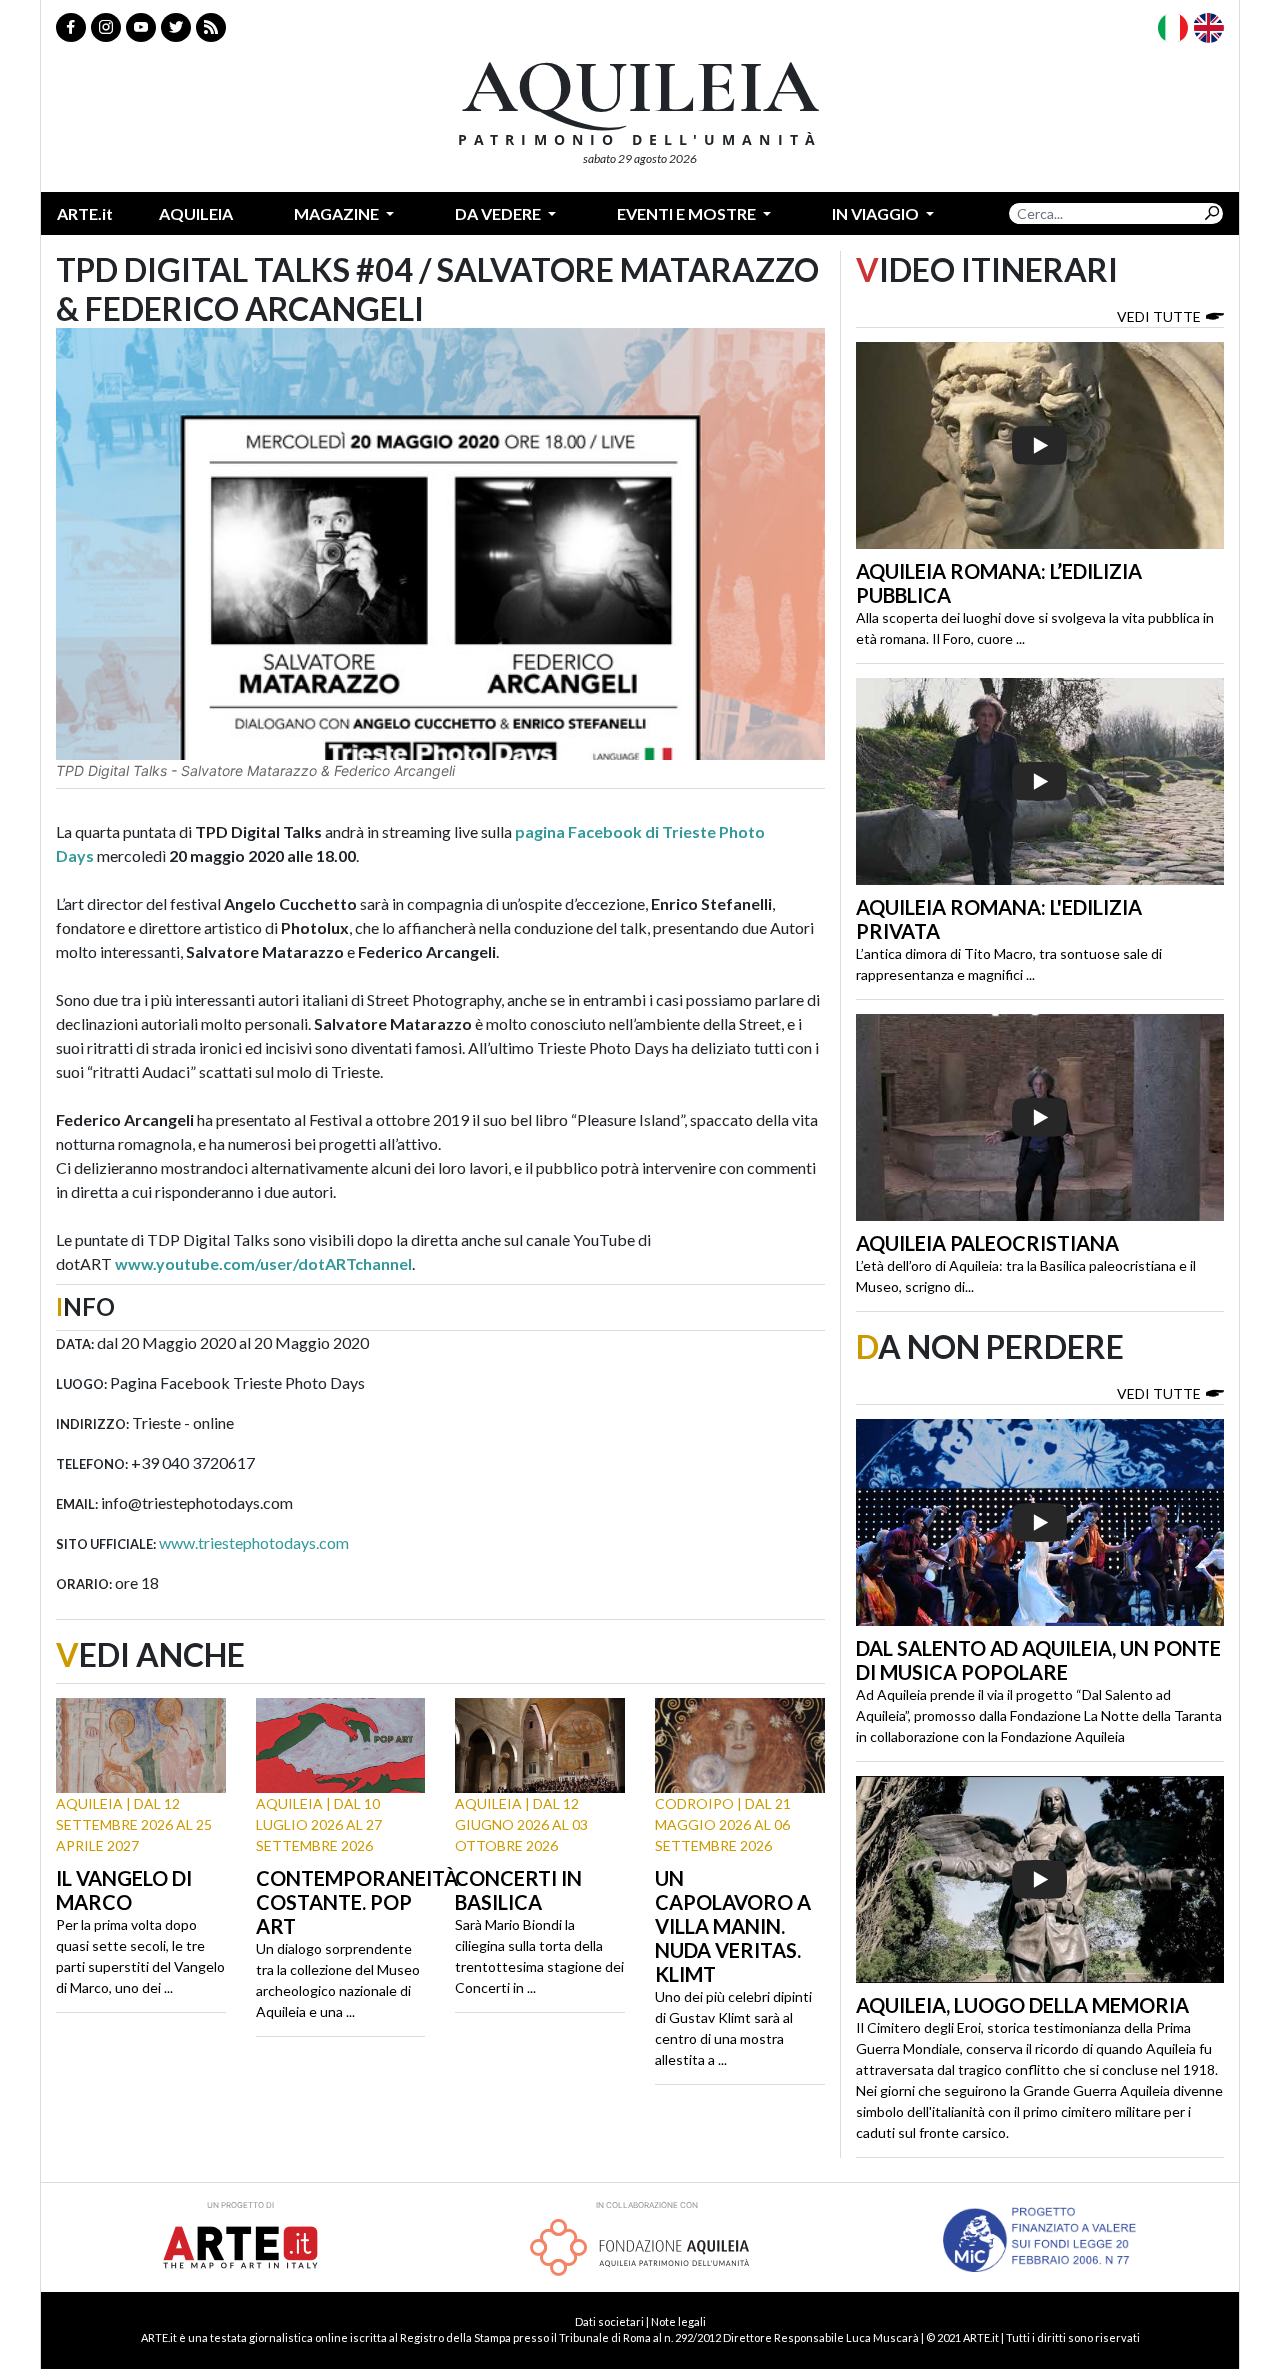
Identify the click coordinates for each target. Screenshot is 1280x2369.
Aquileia (196, 213)
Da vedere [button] (499, 213)
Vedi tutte (1159, 316)
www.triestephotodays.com (254, 1542)
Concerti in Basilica (518, 1890)
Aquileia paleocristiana (987, 1243)
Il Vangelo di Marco (124, 1890)
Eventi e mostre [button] (688, 213)
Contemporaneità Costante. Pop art (357, 1902)
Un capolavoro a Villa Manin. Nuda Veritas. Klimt (733, 1926)
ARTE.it (85, 213)
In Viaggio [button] (877, 213)
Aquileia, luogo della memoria (1022, 2005)
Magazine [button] (338, 213)
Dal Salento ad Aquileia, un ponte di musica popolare (1038, 1660)
